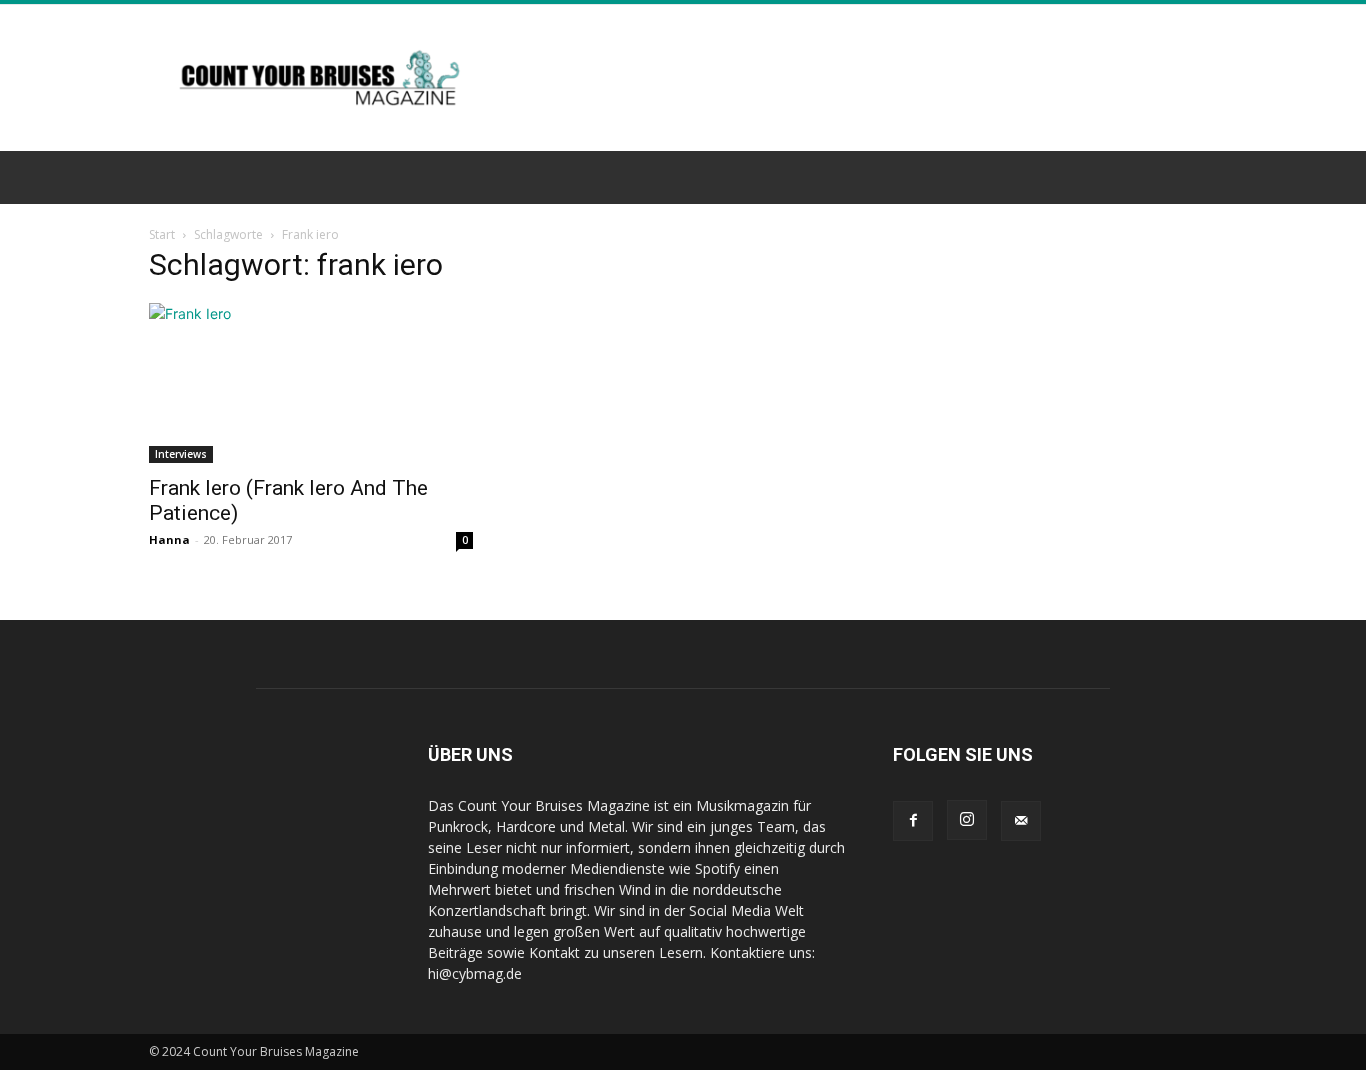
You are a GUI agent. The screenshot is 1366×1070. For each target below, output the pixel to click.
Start (162, 234)
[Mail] (1021, 821)
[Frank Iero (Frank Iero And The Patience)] (311, 383)
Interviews (181, 454)
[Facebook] (913, 821)
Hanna (169, 539)
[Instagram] (967, 820)
